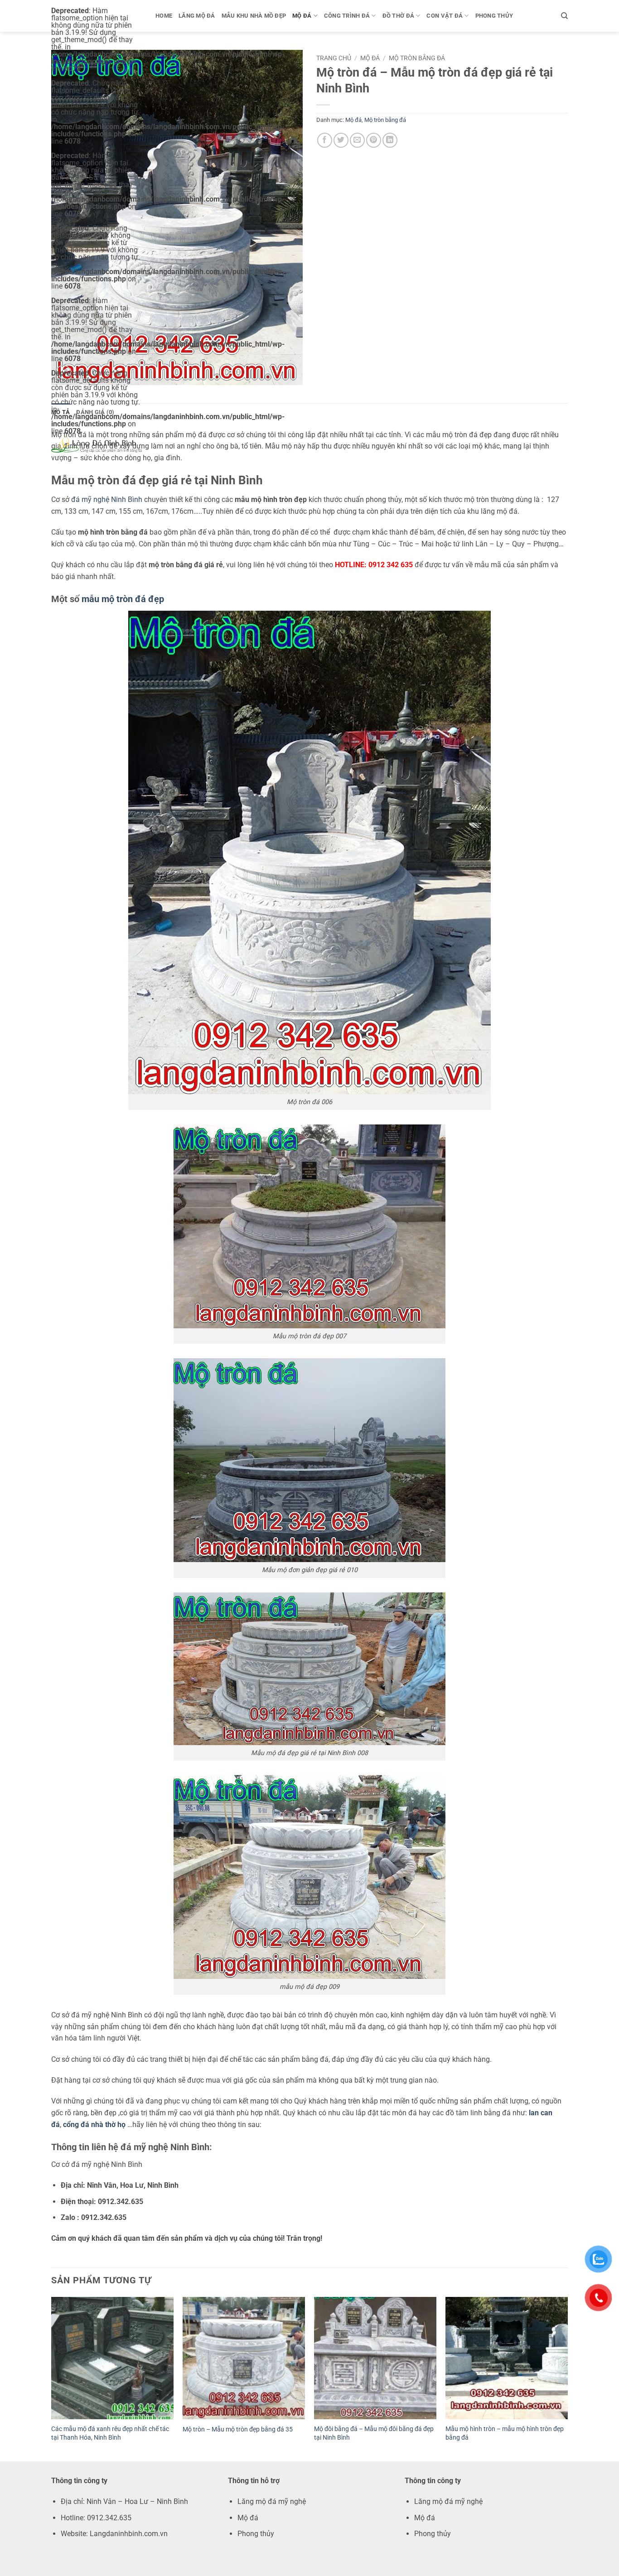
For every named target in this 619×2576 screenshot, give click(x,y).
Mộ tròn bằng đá (417, 58)
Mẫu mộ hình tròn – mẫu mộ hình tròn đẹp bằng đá (505, 2433)
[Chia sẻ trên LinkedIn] (390, 140)
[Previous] (52, 2378)
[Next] (567, 2378)
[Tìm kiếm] (564, 16)
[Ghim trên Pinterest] (374, 140)
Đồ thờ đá (398, 16)
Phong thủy (494, 16)
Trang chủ (334, 58)
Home (164, 16)
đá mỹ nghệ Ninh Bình (107, 499)
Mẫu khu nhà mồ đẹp (254, 16)
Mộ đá (302, 16)
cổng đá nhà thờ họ (94, 2125)
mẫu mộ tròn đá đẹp (122, 599)
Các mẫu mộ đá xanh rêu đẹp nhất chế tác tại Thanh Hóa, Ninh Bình (110, 2433)
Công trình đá (347, 16)
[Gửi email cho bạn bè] (357, 140)
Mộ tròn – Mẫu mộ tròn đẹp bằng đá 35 (238, 2429)
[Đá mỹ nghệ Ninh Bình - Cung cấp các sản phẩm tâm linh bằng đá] (97, 444)
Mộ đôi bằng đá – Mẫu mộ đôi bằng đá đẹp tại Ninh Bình (374, 2433)
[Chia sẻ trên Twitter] (341, 140)
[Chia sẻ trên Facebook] (325, 140)
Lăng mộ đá (197, 16)
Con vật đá (445, 16)
